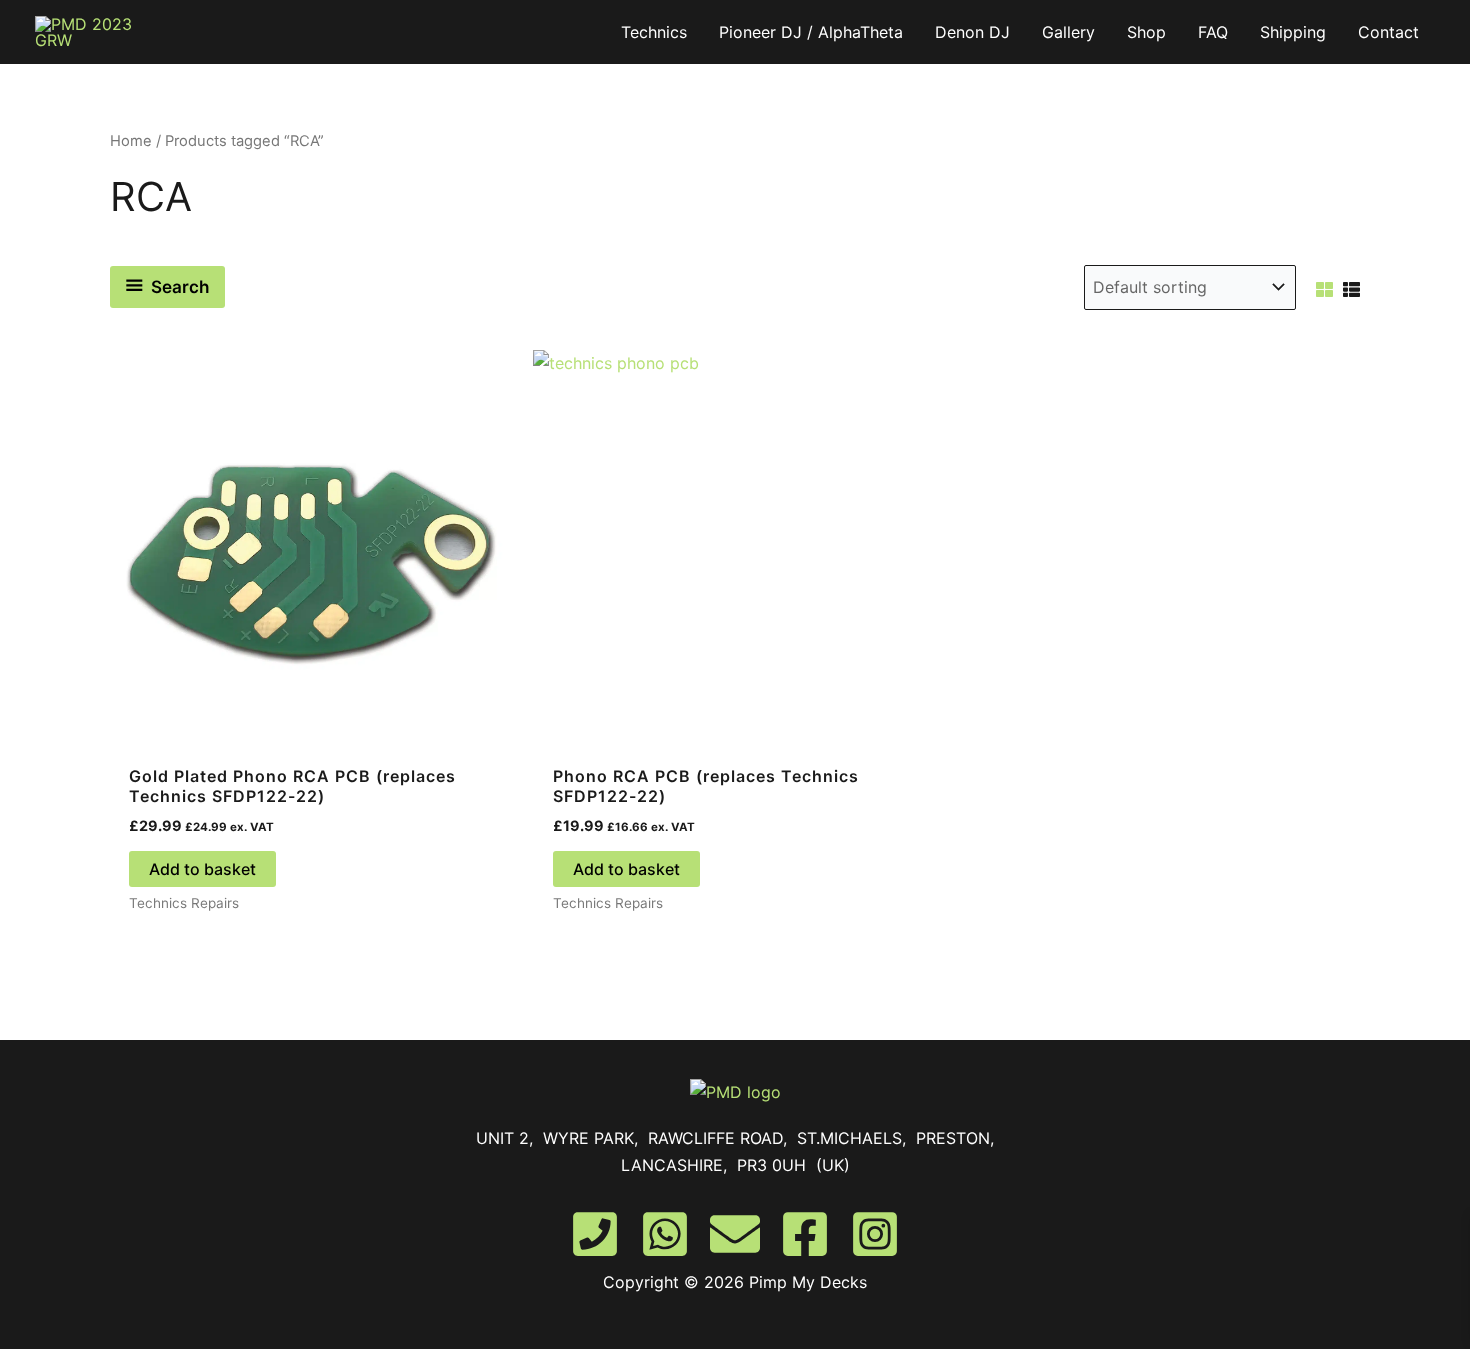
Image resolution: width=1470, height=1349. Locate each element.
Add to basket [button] (202, 869)
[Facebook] (805, 1234)
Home (131, 141)
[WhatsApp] (665, 1234)
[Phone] (595, 1234)
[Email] (735, 1234)
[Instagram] (875, 1234)
